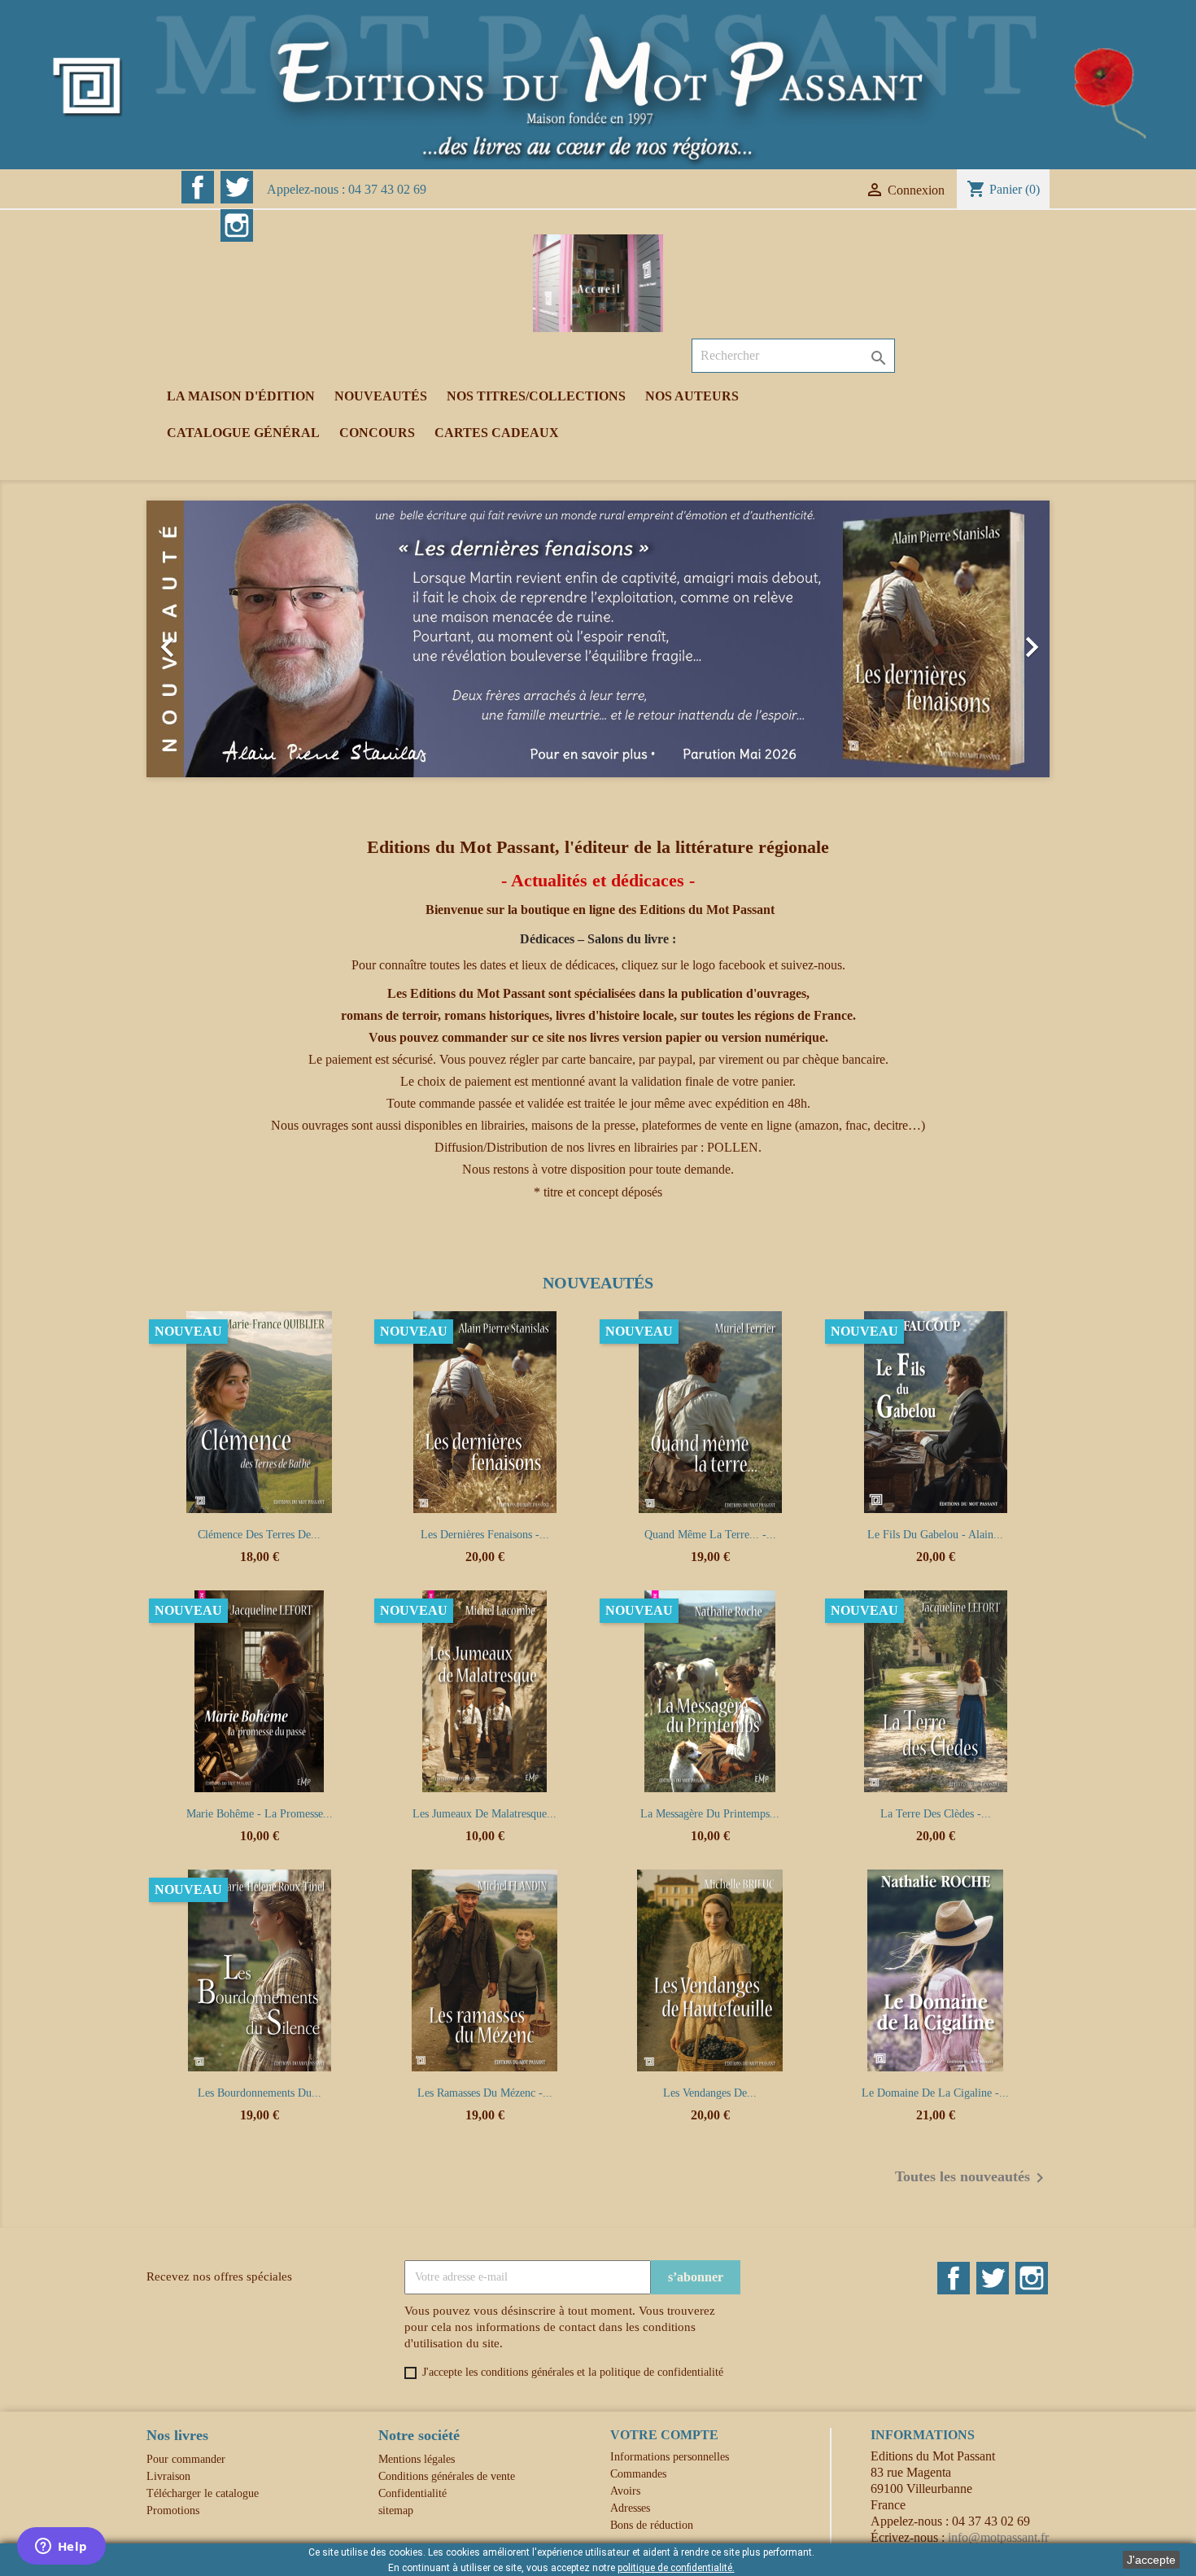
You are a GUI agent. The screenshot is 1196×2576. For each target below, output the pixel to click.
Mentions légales (417, 2459)
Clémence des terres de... (259, 1535)
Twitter (237, 187)
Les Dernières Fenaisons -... (485, 1535)
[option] (598, 639)
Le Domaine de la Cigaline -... (935, 2093)
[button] (214, 639)
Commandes (638, 2474)
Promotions (173, 2510)
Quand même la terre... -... (710, 1535)
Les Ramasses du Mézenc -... (485, 2093)
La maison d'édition (241, 396)
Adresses (630, 2508)
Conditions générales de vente (447, 2476)
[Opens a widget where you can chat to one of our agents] (61, 2548)
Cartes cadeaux (497, 433)
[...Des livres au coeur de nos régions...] (598, 83)
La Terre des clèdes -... (936, 1814)
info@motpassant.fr (998, 2537)
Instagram (237, 225)
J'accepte (1151, 2560)
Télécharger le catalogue (203, 2493)
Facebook (198, 187)
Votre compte (664, 2435)
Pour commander (186, 2459)
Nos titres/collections (536, 396)
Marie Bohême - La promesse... (260, 1814)
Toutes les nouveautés (972, 2178)
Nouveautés (381, 396)
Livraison (168, 2476)
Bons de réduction (652, 2525)
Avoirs (625, 2491)
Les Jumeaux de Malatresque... (485, 1814)
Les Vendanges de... (710, 2093)
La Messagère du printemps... (710, 1814)
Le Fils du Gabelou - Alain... (935, 1535)
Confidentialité (412, 2493)
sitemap (396, 2510)
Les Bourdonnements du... (260, 2093)
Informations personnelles (670, 2457)
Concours (377, 433)
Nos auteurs (692, 396)
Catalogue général (243, 433)
